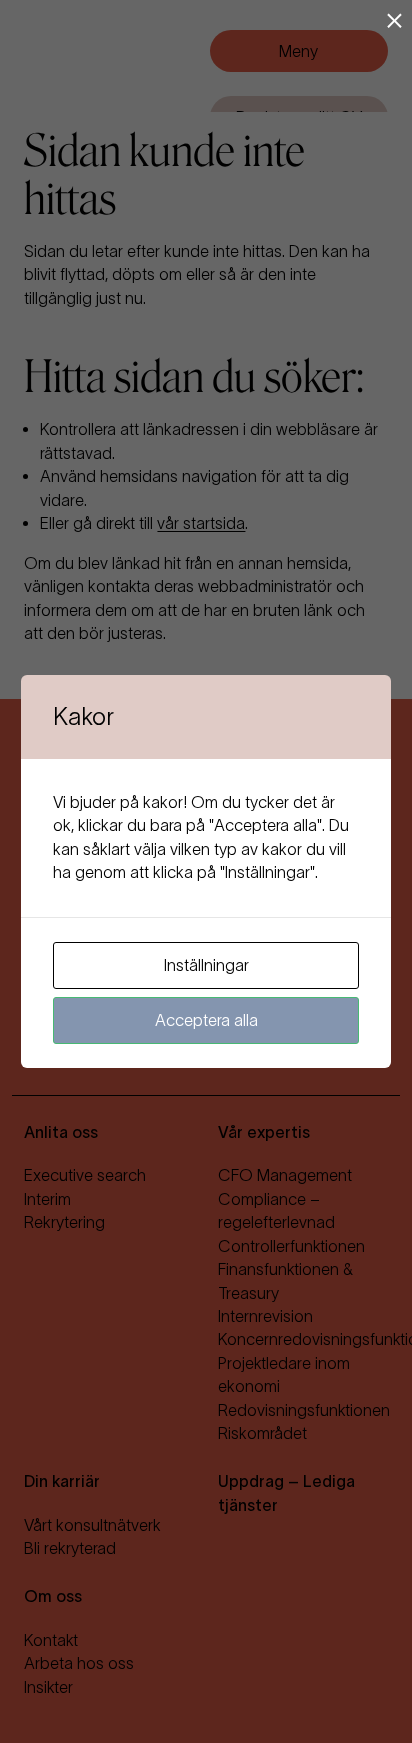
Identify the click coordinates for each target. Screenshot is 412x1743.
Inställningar (206, 965)
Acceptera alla (206, 1020)
